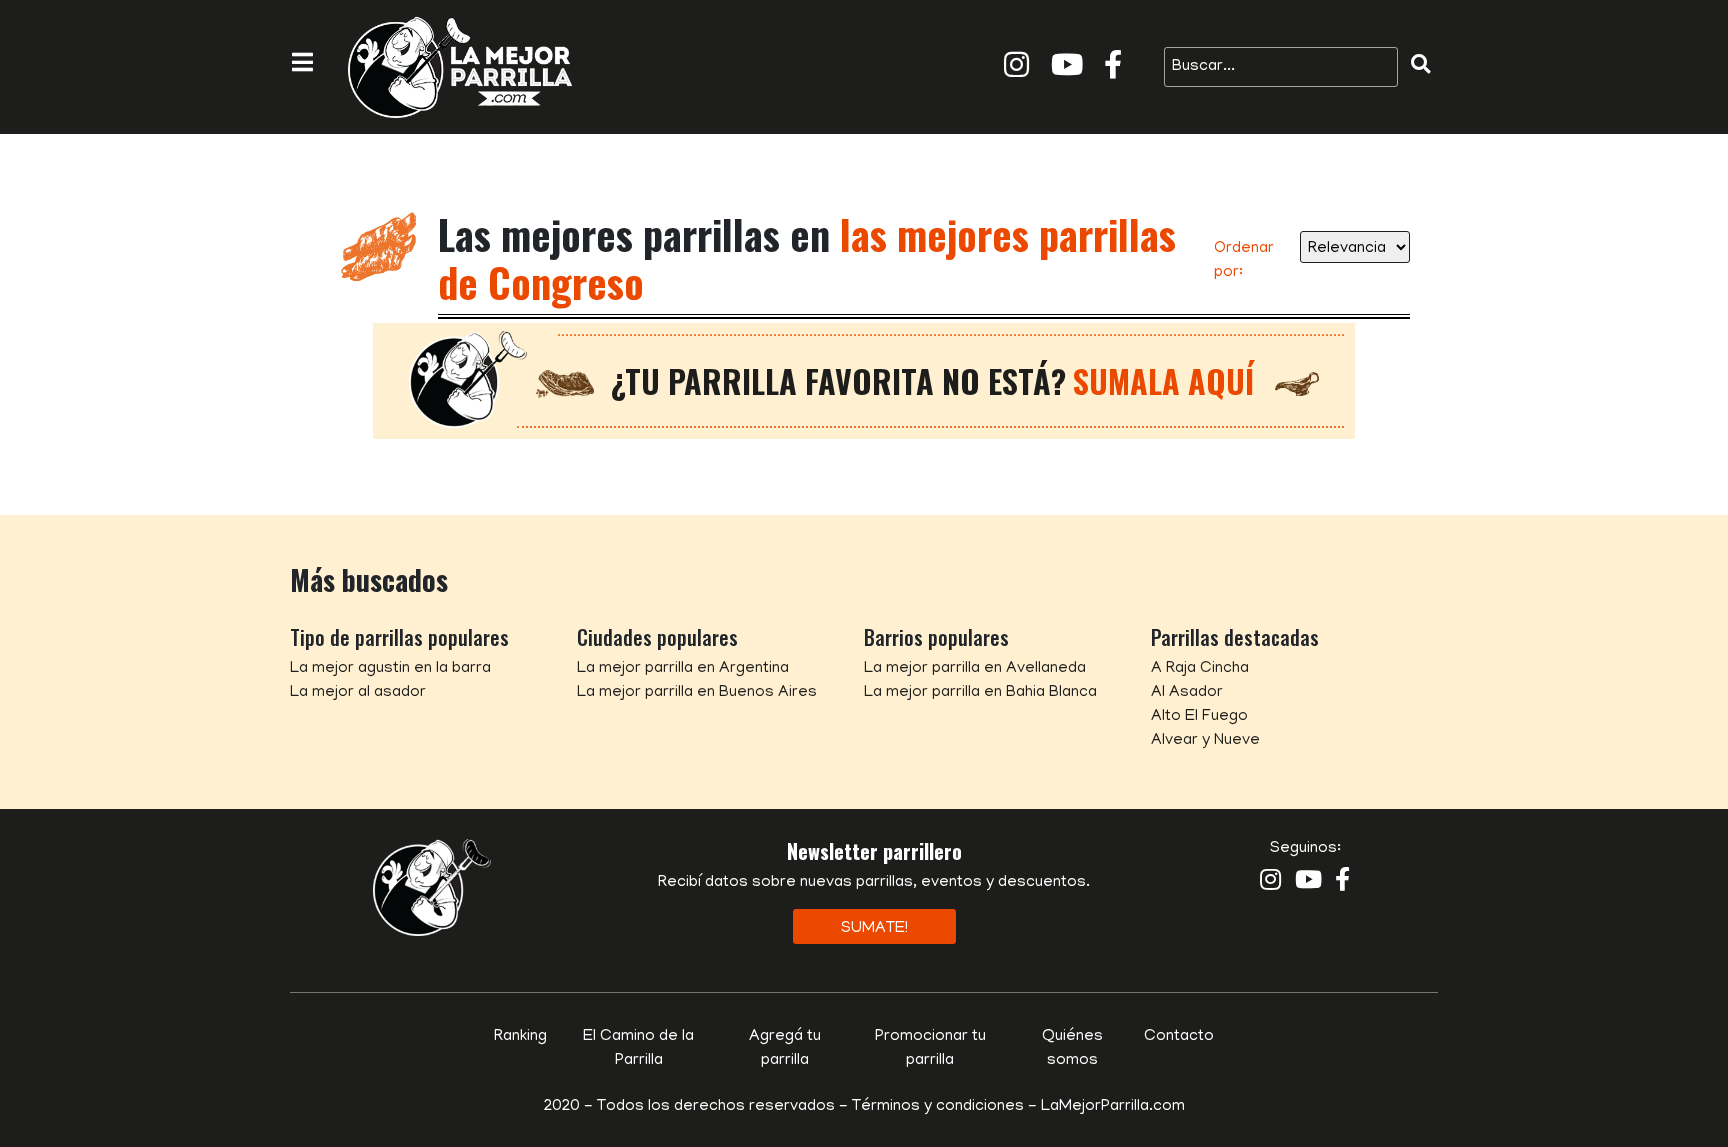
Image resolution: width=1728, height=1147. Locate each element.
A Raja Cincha (1200, 669)
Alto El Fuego (1199, 717)
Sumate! (874, 929)
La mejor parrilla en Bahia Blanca (980, 693)
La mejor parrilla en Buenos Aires (697, 693)
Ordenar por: (1244, 261)
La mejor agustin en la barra (390, 669)
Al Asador (1187, 693)
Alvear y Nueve (1205, 741)
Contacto (1179, 1037)
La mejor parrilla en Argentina (683, 669)
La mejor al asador (358, 693)
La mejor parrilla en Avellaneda (975, 669)
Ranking (520, 1037)
